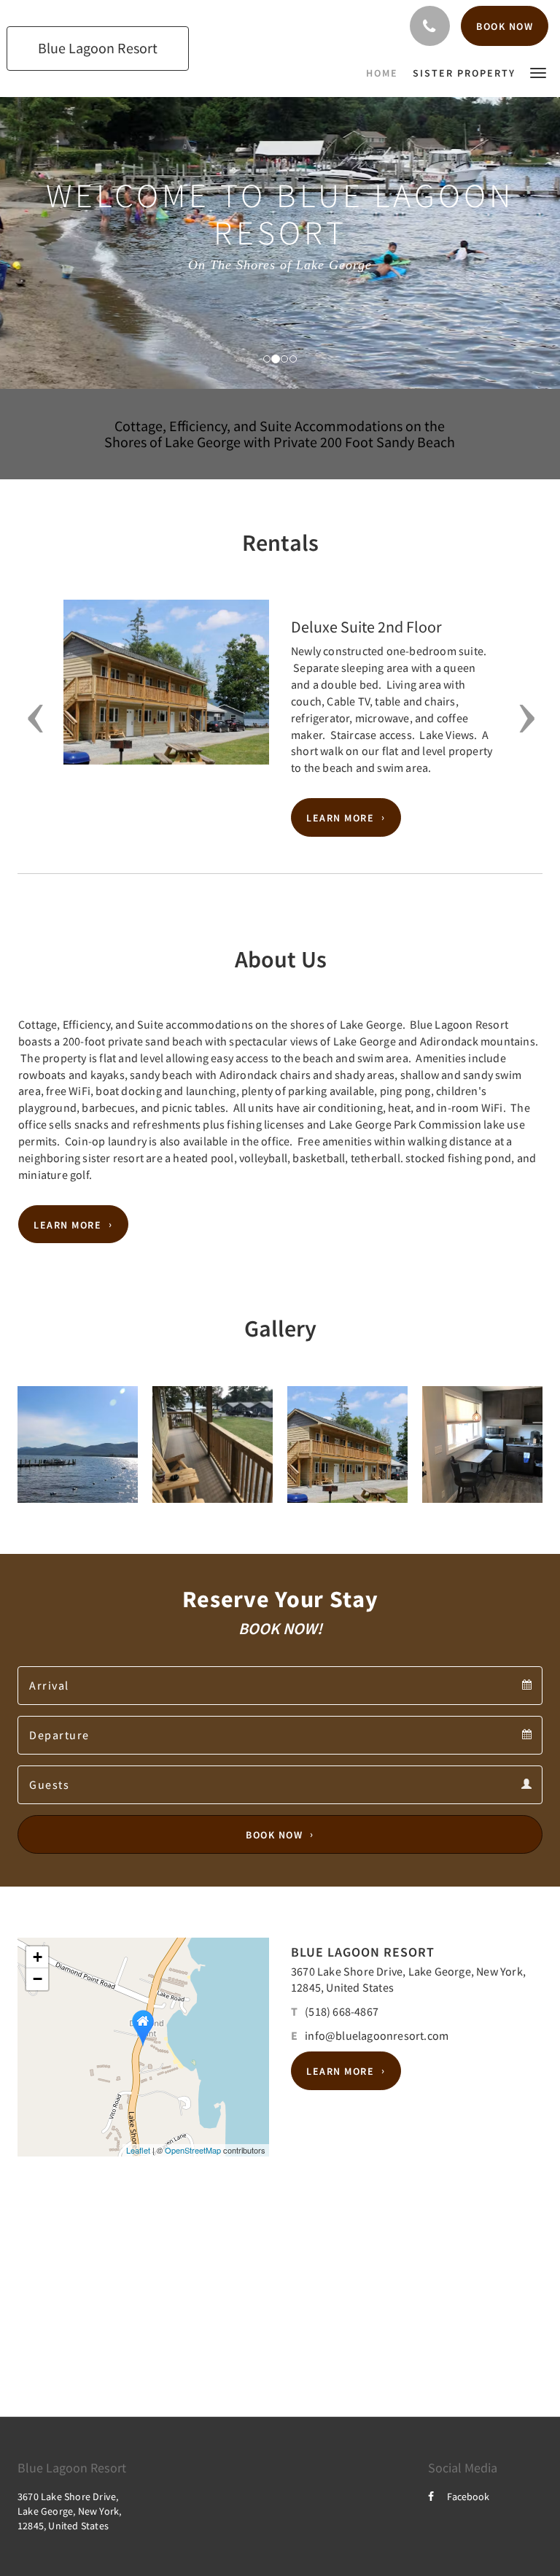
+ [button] (38, 1957)
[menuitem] (386, 73)
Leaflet (138, 2150)
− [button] (38, 1979)
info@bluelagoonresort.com (377, 2035)
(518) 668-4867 (342, 2011)
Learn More (340, 818)
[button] (538, 72)
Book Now (274, 1835)
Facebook (468, 2496)
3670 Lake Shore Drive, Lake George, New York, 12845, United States (69, 2511)
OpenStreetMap (193, 2150)
